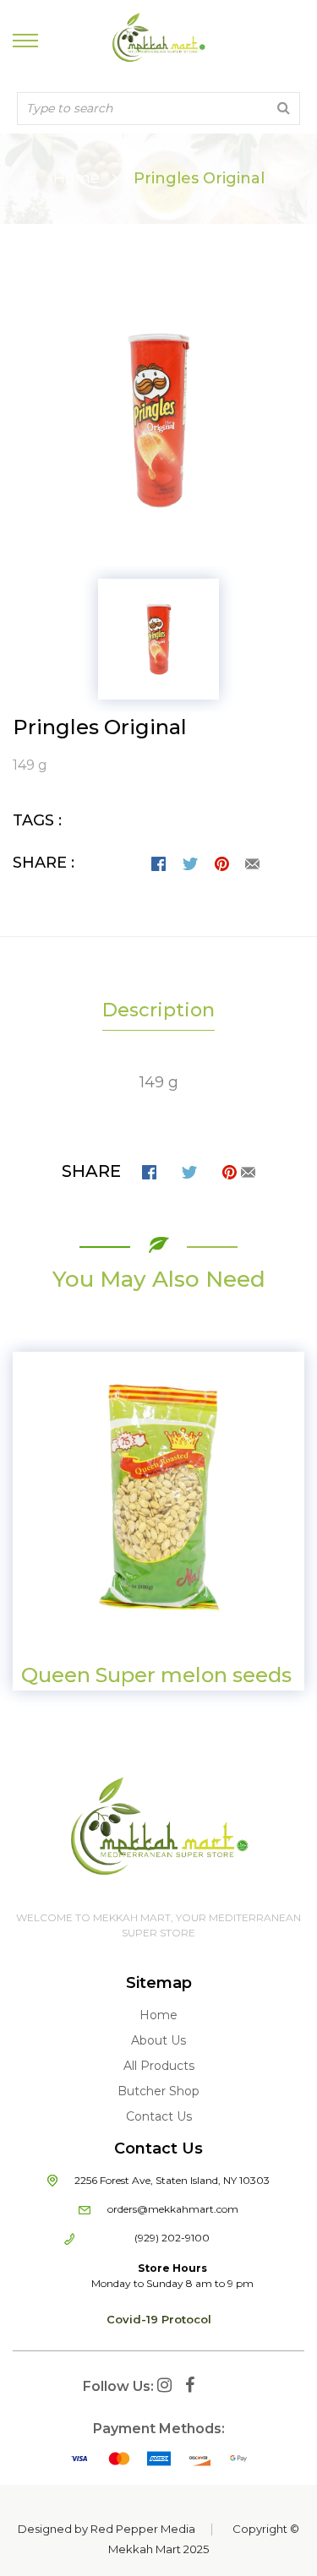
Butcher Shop (158, 2091)
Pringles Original (100, 727)
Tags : (37, 820)
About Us (158, 2040)
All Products (159, 2066)
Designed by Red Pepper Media (107, 2529)
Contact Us (159, 2116)
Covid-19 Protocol (159, 2319)
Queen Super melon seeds (156, 1675)
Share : (44, 863)
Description (158, 1010)
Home (77, 178)
